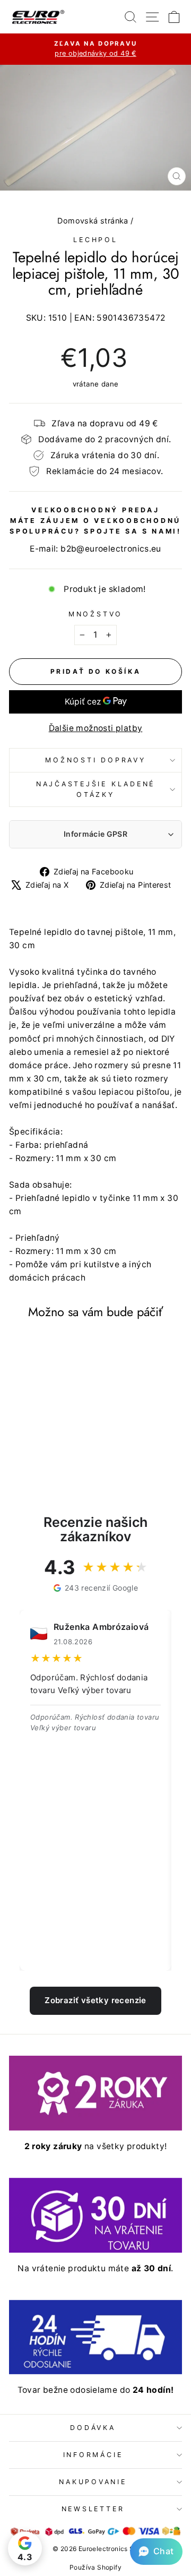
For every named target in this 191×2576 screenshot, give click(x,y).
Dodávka (93, 2428)
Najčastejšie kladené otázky (95, 789)
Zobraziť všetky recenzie (95, 2000)
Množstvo (95, 614)
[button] (156, 2552)
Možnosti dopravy (95, 760)
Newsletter (93, 2509)
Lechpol (95, 240)
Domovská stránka (93, 221)
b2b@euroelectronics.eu (111, 549)
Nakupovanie (93, 2482)
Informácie (93, 2455)
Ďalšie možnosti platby (96, 728)
